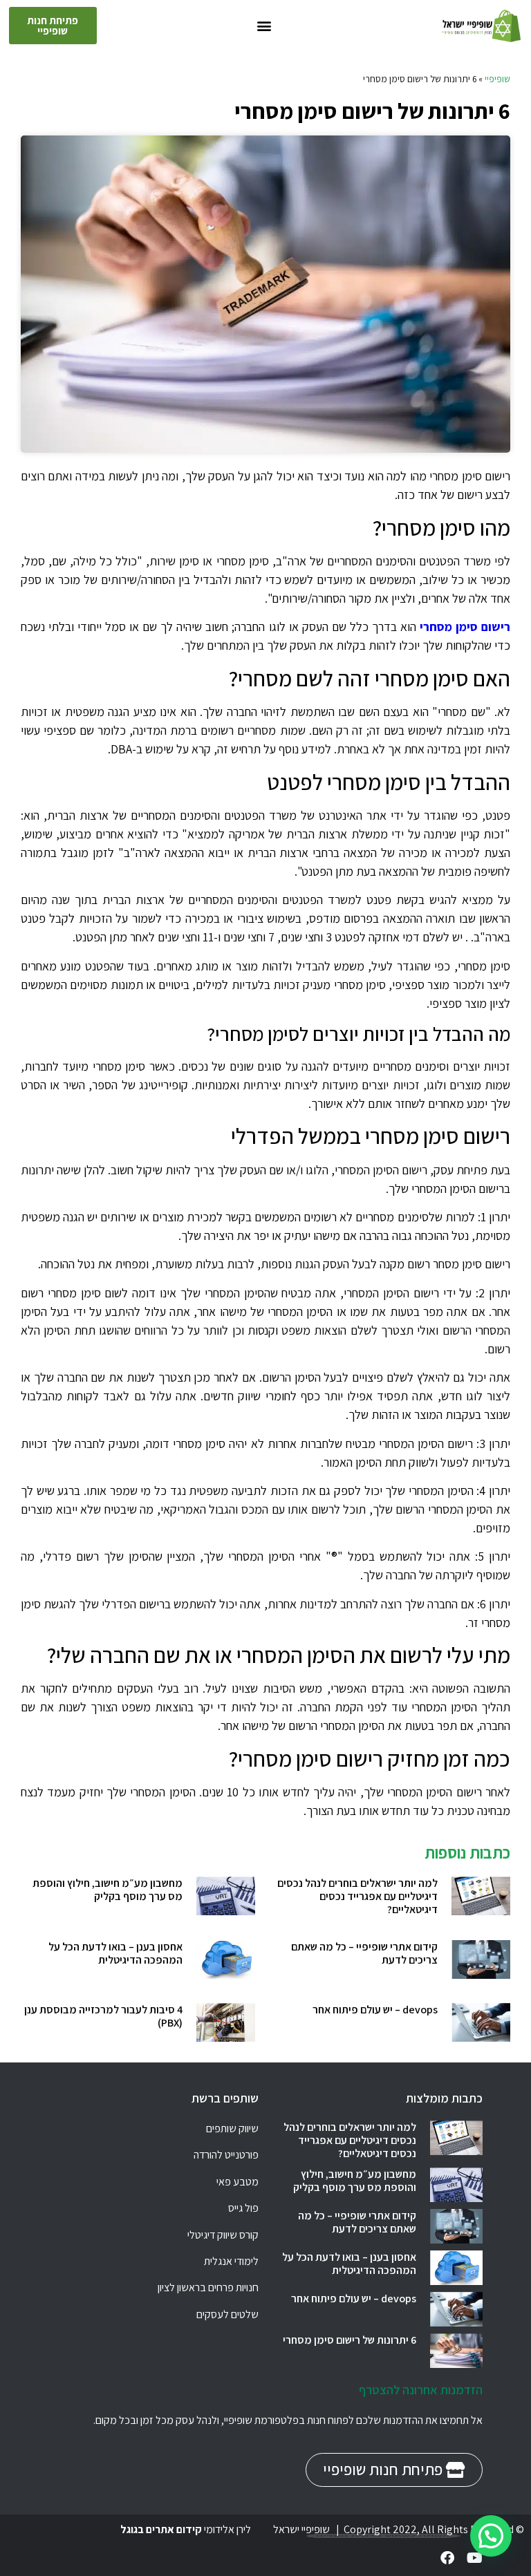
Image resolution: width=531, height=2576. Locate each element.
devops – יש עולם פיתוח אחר (375, 2010)
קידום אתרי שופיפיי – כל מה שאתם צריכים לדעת (364, 1953)
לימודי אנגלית (231, 2261)
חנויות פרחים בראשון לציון (208, 2287)
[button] (264, 26)
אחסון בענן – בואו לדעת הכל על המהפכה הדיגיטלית (115, 1953)
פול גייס (243, 2208)
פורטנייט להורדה (226, 2155)
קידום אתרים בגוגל (161, 2529)
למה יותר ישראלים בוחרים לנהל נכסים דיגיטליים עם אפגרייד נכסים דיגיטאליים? (357, 1896)
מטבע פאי (237, 2182)
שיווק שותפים (232, 2128)
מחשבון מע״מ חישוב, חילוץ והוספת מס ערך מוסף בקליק (108, 1890)
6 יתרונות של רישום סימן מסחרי (350, 2340)
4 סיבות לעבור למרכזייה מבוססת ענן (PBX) (103, 2016)
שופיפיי (497, 79)
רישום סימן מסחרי (465, 627)
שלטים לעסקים (227, 2314)
